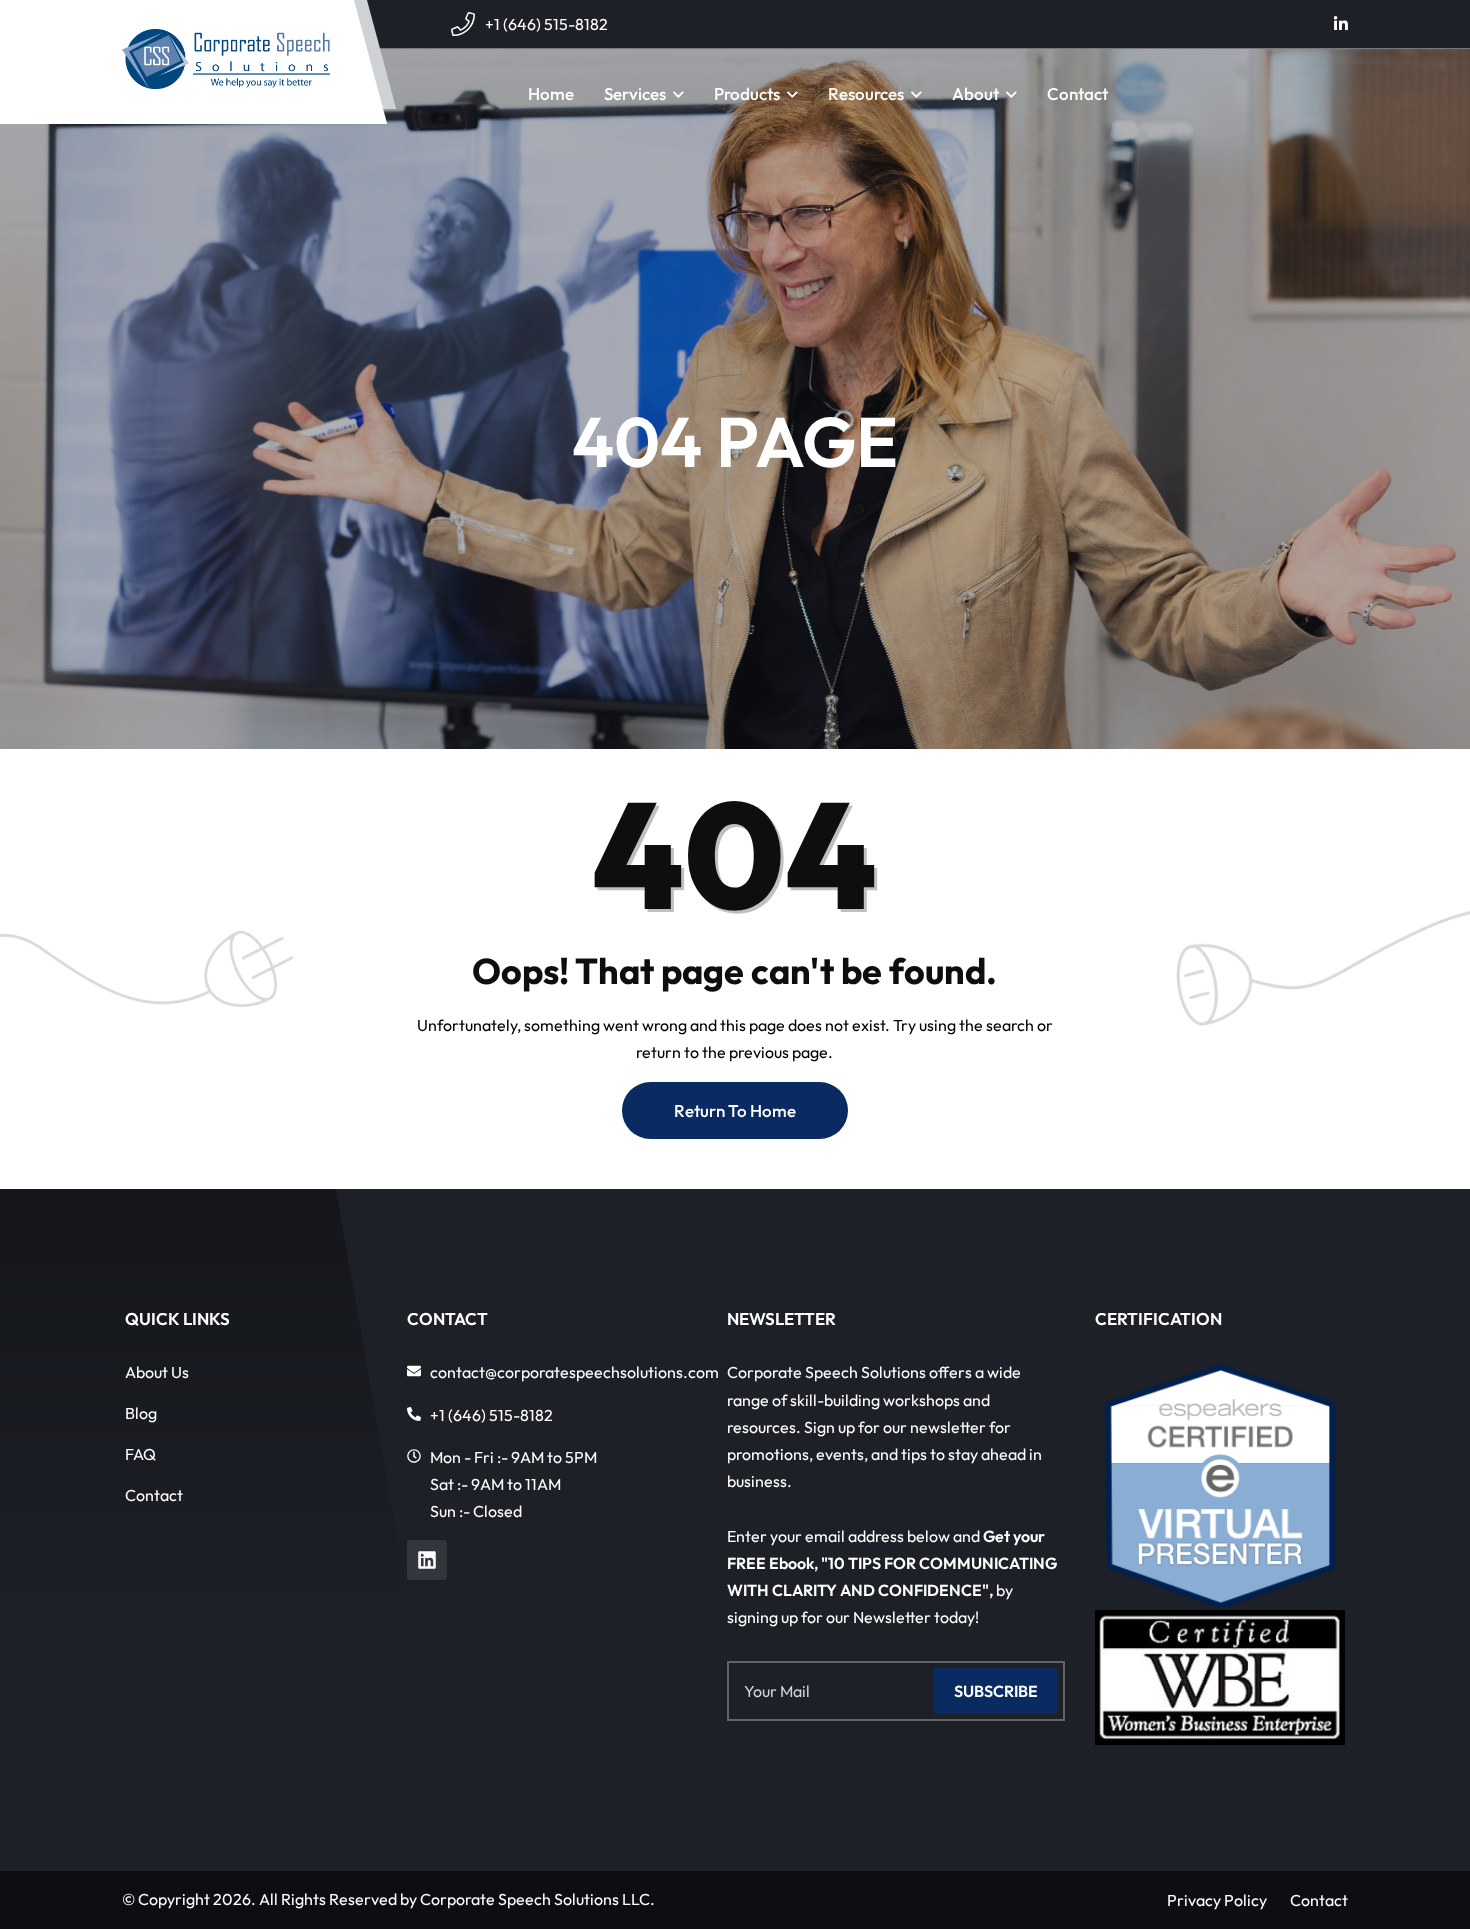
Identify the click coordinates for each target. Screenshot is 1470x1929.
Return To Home (735, 1110)
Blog (141, 1413)
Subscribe (996, 1691)
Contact (1077, 93)
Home (551, 93)
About (975, 93)
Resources (866, 93)
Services (635, 93)
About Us (157, 1372)
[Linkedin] (427, 1560)
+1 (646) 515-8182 (546, 24)
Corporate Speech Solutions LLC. (537, 1899)
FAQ (140, 1454)
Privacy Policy (1217, 1900)
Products (747, 93)
